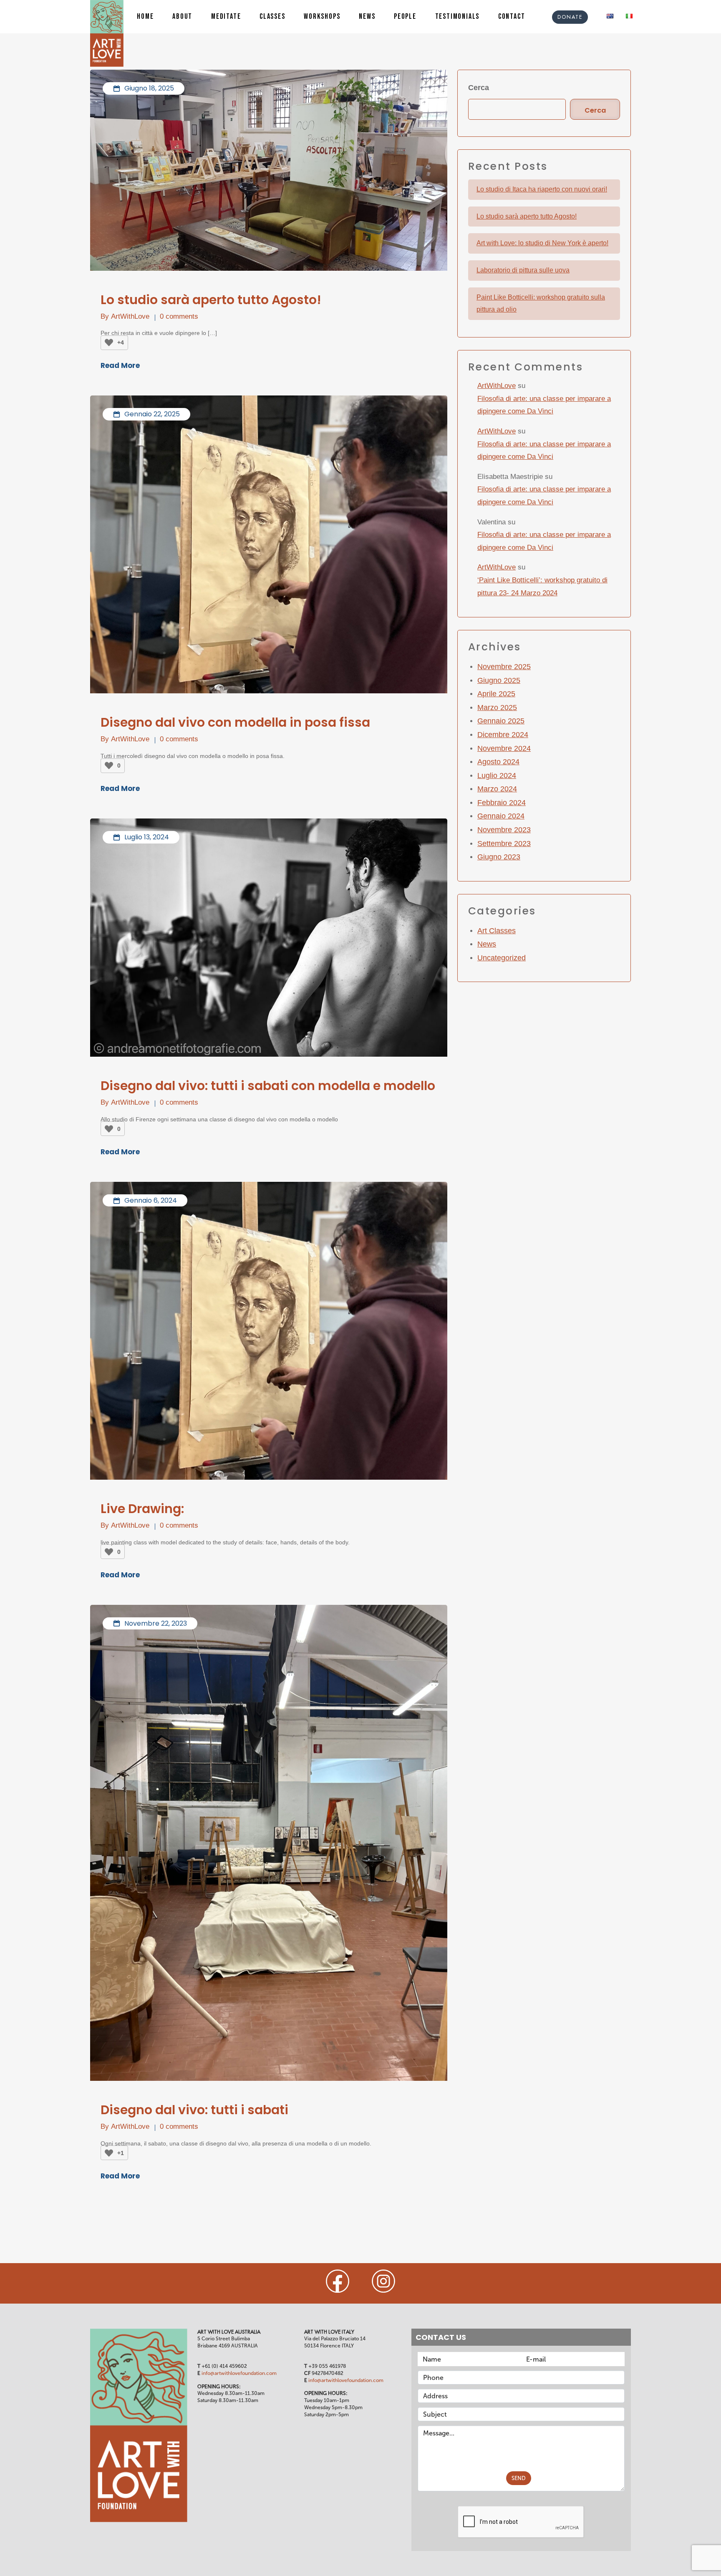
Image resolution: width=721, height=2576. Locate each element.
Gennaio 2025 (501, 721)
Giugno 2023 (499, 857)
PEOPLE (405, 17)
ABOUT (182, 17)
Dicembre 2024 (503, 735)
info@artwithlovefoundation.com (239, 2373)
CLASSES (272, 17)
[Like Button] (109, 342)
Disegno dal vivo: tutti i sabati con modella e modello (268, 1086)
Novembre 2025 (504, 667)
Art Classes (497, 931)
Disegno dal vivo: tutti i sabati (194, 2110)
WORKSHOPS (322, 17)
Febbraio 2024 (502, 803)
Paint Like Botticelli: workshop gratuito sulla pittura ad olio (541, 303)
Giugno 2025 (499, 680)
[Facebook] (338, 2281)
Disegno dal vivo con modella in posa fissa (235, 723)
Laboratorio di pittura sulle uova (523, 270)
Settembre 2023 (504, 844)
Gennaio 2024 (501, 816)
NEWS (367, 17)
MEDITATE (226, 17)
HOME (145, 17)
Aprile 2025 (496, 694)
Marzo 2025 (497, 708)
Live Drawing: (142, 1509)
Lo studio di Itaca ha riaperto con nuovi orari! (542, 189)
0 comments (179, 316)
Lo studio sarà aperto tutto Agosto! (211, 300)
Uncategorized (502, 958)
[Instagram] (383, 2281)
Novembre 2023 (504, 830)
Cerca (479, 88)
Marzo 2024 (497, 789)
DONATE (570, 17)
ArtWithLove (130, 316)
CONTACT (512, 17)
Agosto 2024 (498, 762)
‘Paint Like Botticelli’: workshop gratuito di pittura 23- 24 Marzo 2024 (542, 587)
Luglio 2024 (497, 776)
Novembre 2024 (504, 748)
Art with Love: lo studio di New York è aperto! (542, 243)
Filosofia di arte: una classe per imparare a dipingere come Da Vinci (544, 405)
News (487, 944)
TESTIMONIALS (458, 17)
